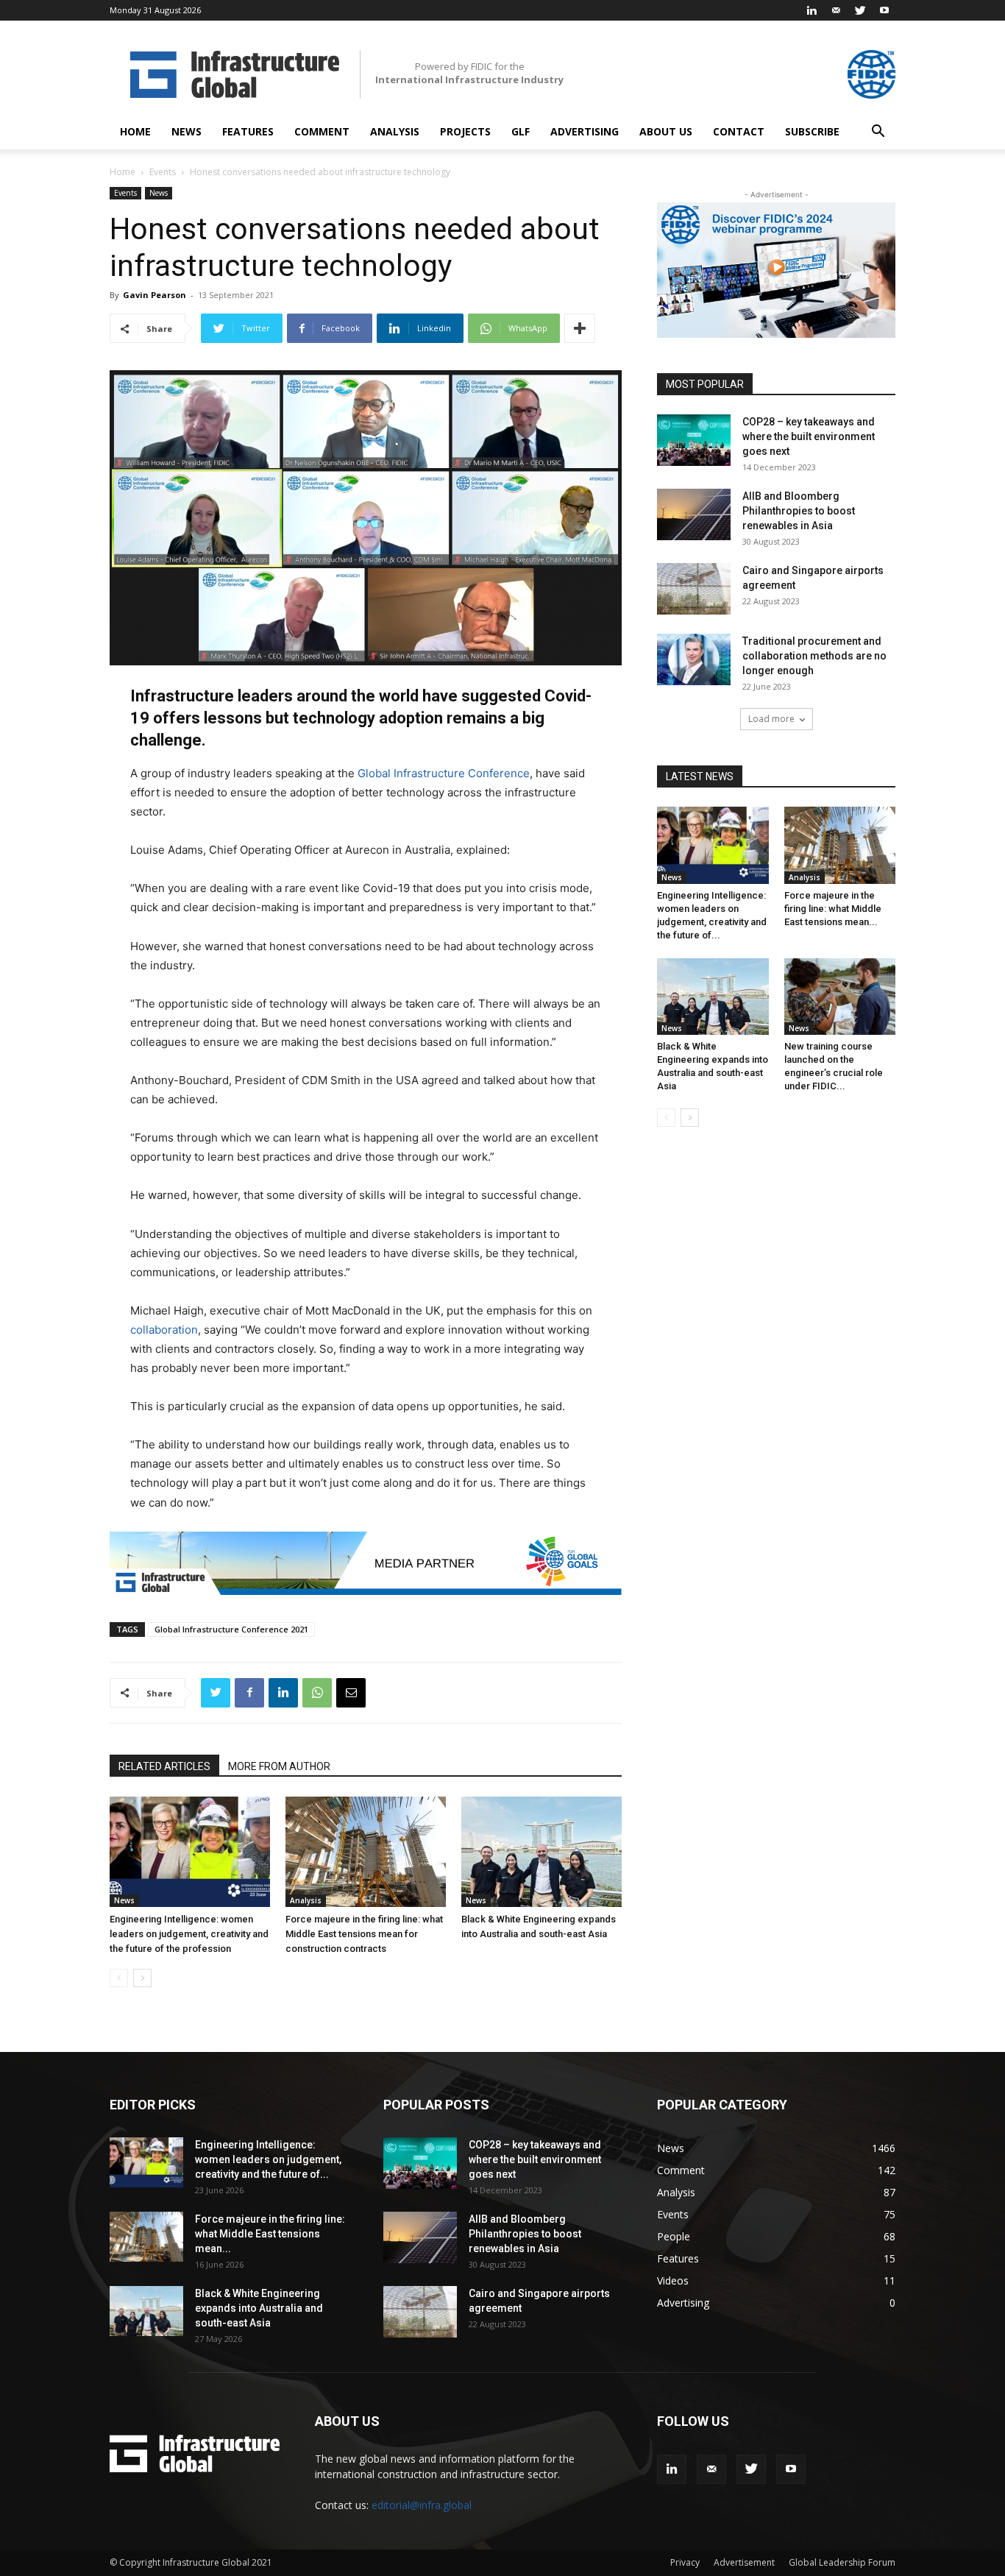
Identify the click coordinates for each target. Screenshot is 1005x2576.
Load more (771, 719)
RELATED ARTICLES (164, 1766)
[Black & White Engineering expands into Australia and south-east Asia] (541, 1852)
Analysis (395, 131)
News (187, 131)
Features (248, 131)
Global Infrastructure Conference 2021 (231, 1629)
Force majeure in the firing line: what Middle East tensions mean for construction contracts (364, 1934)
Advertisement (744, 2562)
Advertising (585, 131)
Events (163, 172)
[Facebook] (249, 1693)
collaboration (164, 1330)
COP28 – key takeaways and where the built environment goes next (809, 436)
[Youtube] (884, 10)
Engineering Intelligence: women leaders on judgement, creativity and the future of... (268, 2159)
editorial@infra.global (422, 2505)
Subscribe (812, 131)
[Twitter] (860, 10)
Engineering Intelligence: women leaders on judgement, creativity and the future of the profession (189, 1934)
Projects (465, 131)
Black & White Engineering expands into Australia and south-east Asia (259, 2308)
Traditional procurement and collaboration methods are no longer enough (814, 656)
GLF (521, 131)
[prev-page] (119, 1978)
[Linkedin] (812, 10)
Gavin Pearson (155, 295)
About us (666, 131)
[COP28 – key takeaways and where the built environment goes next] (694, 440)
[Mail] (836, 10)
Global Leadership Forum (842, 2562)
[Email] (351, 1693)
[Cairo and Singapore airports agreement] (694, 589)
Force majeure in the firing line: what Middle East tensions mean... (833, 909)
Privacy (685, 2562)
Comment (322, 131)
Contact (739, 131)
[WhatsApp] (317, 1693)
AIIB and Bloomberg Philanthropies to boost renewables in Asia (799, 511)
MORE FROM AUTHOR (279, 1766)
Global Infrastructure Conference (444, 773)
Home (135, 131)
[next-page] (142, 1978)
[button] (878, 133)
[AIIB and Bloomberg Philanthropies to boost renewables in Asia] (694, 514)
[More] (580, 328)
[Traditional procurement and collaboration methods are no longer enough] (694, 659)
